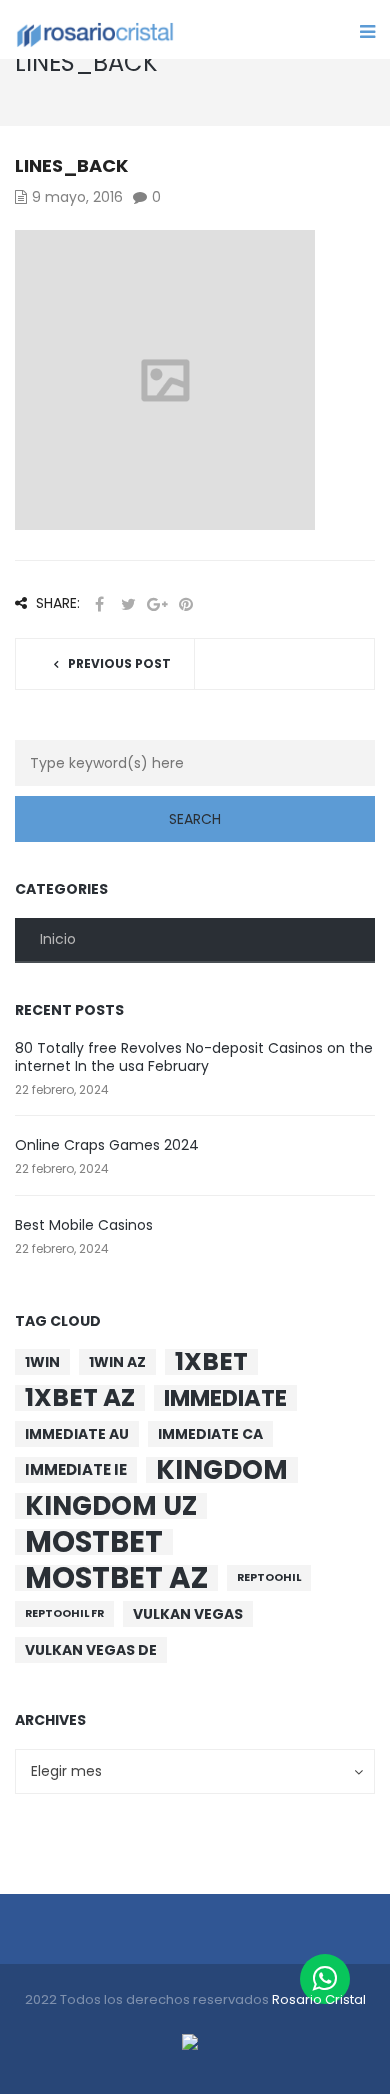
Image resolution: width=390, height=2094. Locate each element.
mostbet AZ (116, 1578)
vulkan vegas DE (91, 1650)
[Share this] (99, 604)
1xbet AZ (80, 1398)
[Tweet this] (128, 604)
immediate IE (76, 1469)
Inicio (58, 939)
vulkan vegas (188, 1614)
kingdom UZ (111, 1506)
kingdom (222, 1470)
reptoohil (269, 1577)
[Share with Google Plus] (157, 604)
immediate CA (210, 1434)
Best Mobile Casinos (84, 1225)
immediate (225, 1398)
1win (42, 1362)
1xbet (211, 1362)
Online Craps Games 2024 (107, 1145)
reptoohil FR (64, 1613)
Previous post (119, 663)
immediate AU (77, 1434)
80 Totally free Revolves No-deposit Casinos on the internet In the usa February (194, 1057)
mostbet (94, 1542)
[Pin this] (186, 604)
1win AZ (117, 1362)
